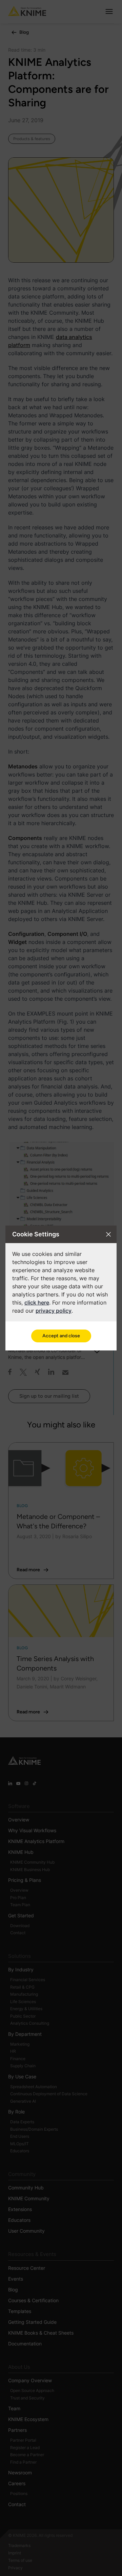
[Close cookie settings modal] (108, 1234)
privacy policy (54, 1311)
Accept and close (61, 1336)
